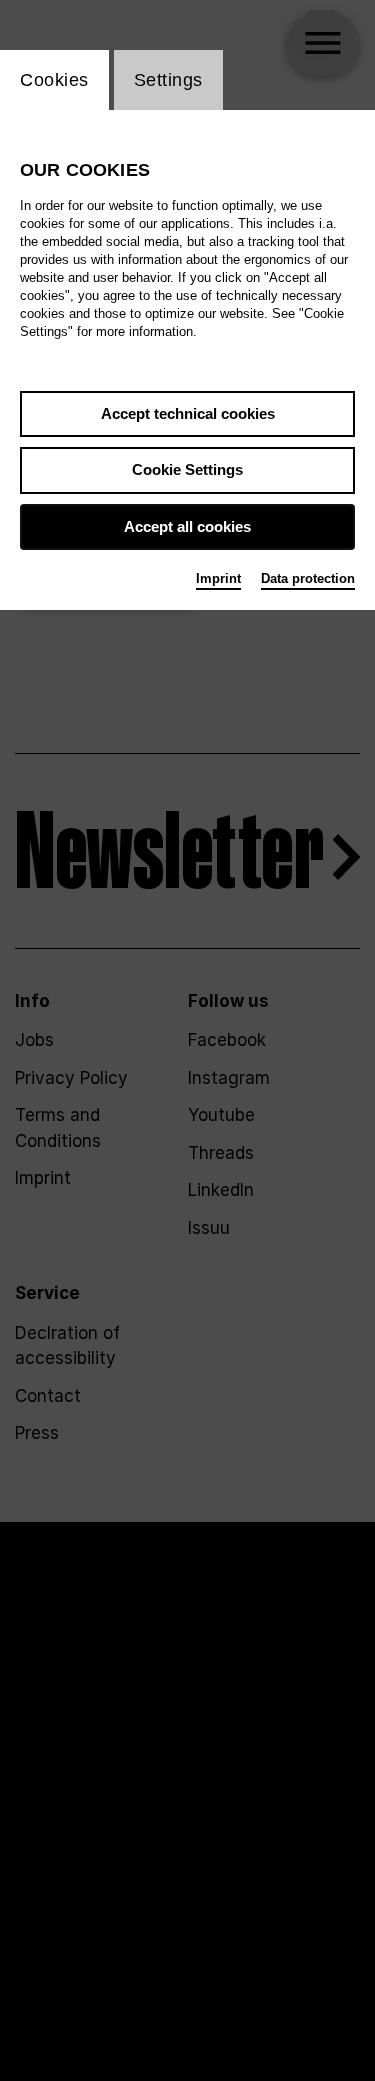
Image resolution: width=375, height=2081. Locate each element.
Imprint (218, 578)
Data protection (308, 578)
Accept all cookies (187, 526)
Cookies (54, 80)
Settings (168, 80)
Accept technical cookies (188, 413)
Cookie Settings (187, 469)
